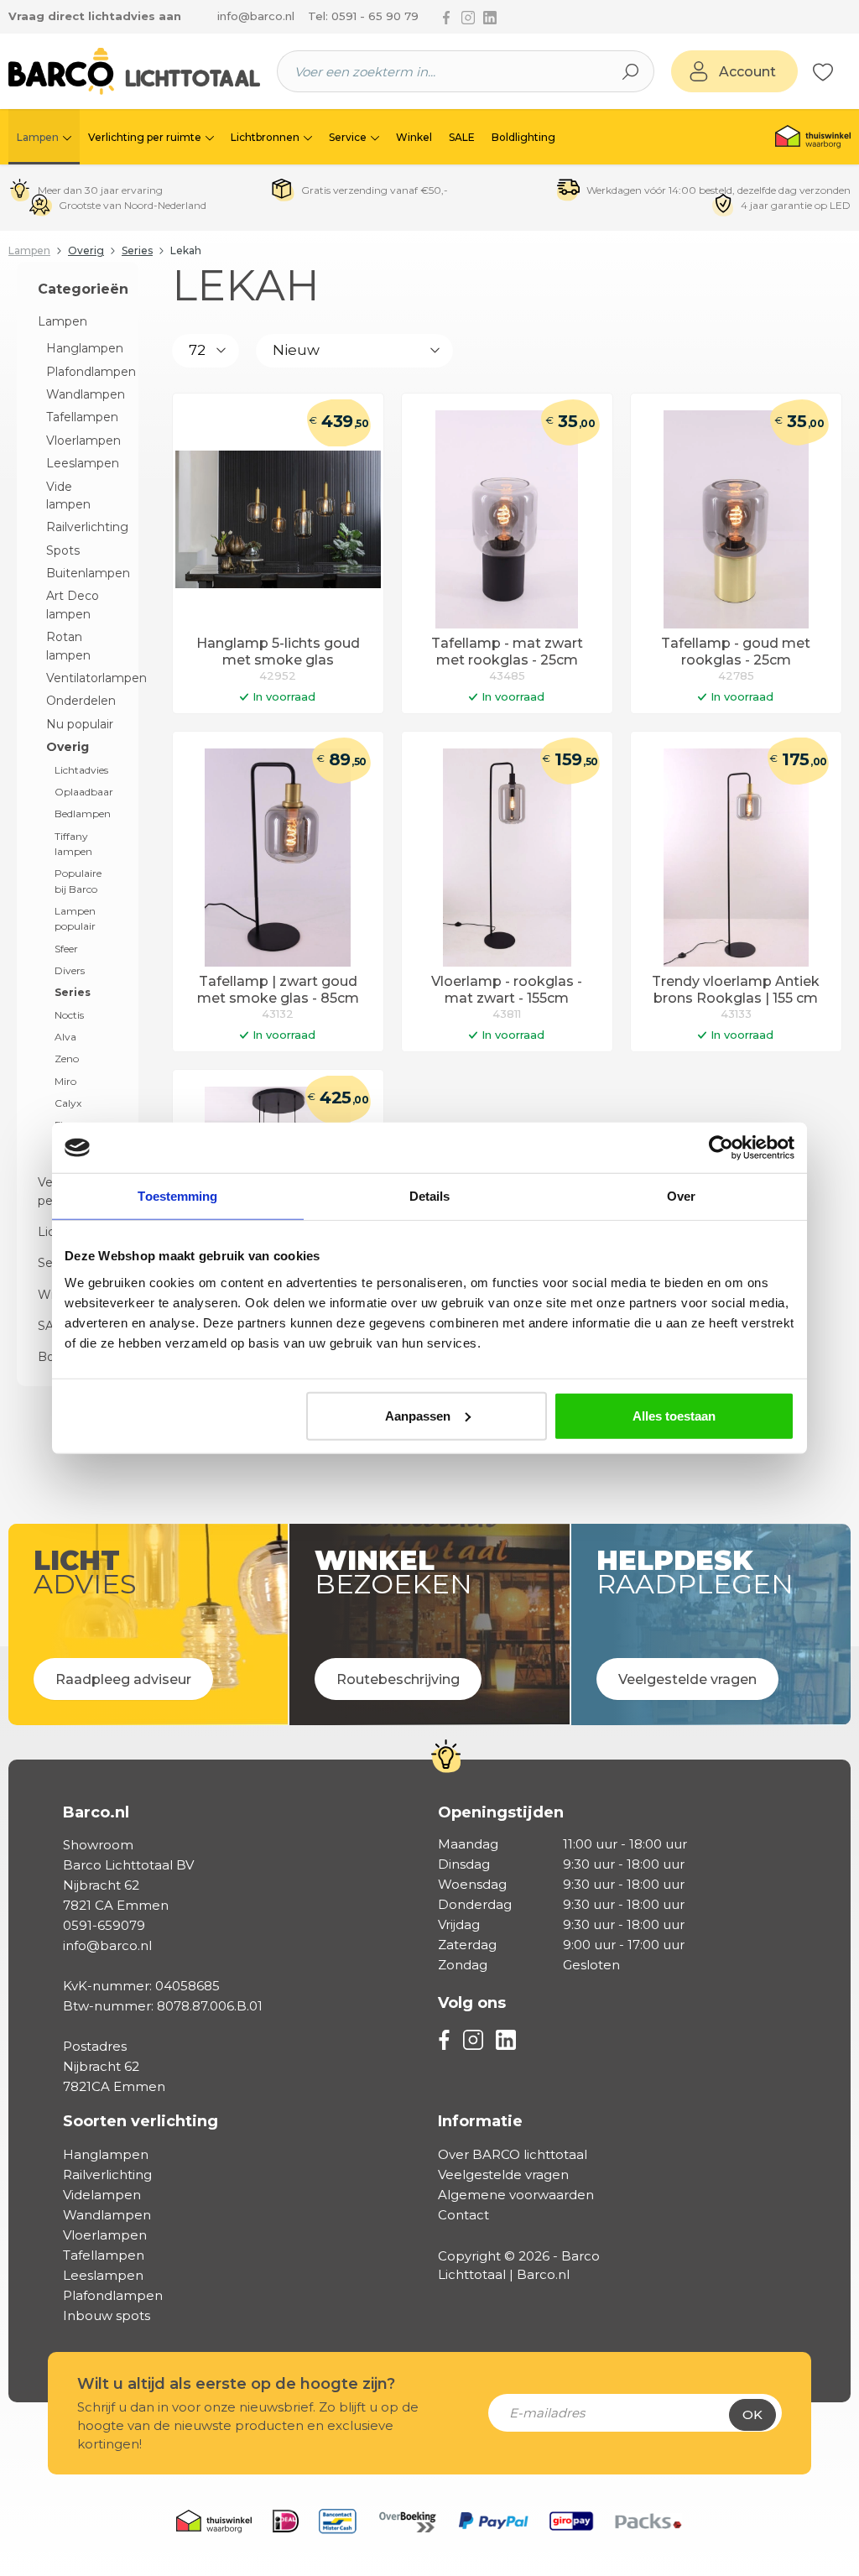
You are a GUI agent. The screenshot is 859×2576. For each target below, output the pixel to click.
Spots (63, 550)
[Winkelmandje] (842, 72)
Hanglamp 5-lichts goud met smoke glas (278, 652)
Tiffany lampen (73, 844)
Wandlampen (82, 394)
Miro (65, 1081)
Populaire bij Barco (78, 881)
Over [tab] (681, 1196)
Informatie (480, 2121)
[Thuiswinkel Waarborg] (813, 137)
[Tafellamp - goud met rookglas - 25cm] (736, 519)
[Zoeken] (631, 71)
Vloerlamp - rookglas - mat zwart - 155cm (507, 990)
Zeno (67, 1059)
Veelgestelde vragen (503, 2174)
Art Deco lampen (73, 605)
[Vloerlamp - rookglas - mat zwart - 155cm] (507, 858)
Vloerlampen (82, 441)
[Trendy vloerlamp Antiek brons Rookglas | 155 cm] (736, 858)
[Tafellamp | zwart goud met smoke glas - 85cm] (278, 858)
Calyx (68, 1103)
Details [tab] (430, 1196)
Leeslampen (82, 463)
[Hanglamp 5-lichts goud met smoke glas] (278, 519)
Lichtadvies (81, 770)
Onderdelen (81, 701)
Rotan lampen (68, 646)
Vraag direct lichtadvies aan (95, 16)
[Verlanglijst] (823, 71)
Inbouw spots (107, 2315)
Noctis (69, 1015)
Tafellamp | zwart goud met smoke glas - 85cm (278, 990)
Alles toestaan (674, 1415)
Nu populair (80, 724)
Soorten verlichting (141, 2121)
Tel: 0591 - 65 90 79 (363, 16)
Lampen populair (75, 918)
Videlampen (102, 2195)
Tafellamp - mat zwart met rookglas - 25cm (507, 652)
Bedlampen (83, 813)
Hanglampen (82, 348)
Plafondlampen (82, 372)
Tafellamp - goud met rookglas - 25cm (736, 652)
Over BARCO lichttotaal (513, 2154)
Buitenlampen (82, 573)
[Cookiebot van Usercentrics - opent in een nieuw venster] (721, 1148)
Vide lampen (68, 495)
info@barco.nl (256, 16)
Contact (463, 2215)
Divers (70, 970)
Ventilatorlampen (82, 678)
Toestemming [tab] (177, 1196)
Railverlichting (82, 527)
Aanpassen (418, 1415)
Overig (68, 747)
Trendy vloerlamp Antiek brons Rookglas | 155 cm (736, 990)
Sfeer (66, 949)
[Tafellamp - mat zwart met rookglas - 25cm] (507, 519)
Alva (65, 1037)
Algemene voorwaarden (516, 2195)
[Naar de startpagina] (134, 71)
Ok (752, 2414)
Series (73, 992)
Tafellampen (82, 417)
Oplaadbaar (84, 792)
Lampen (62, 321)
